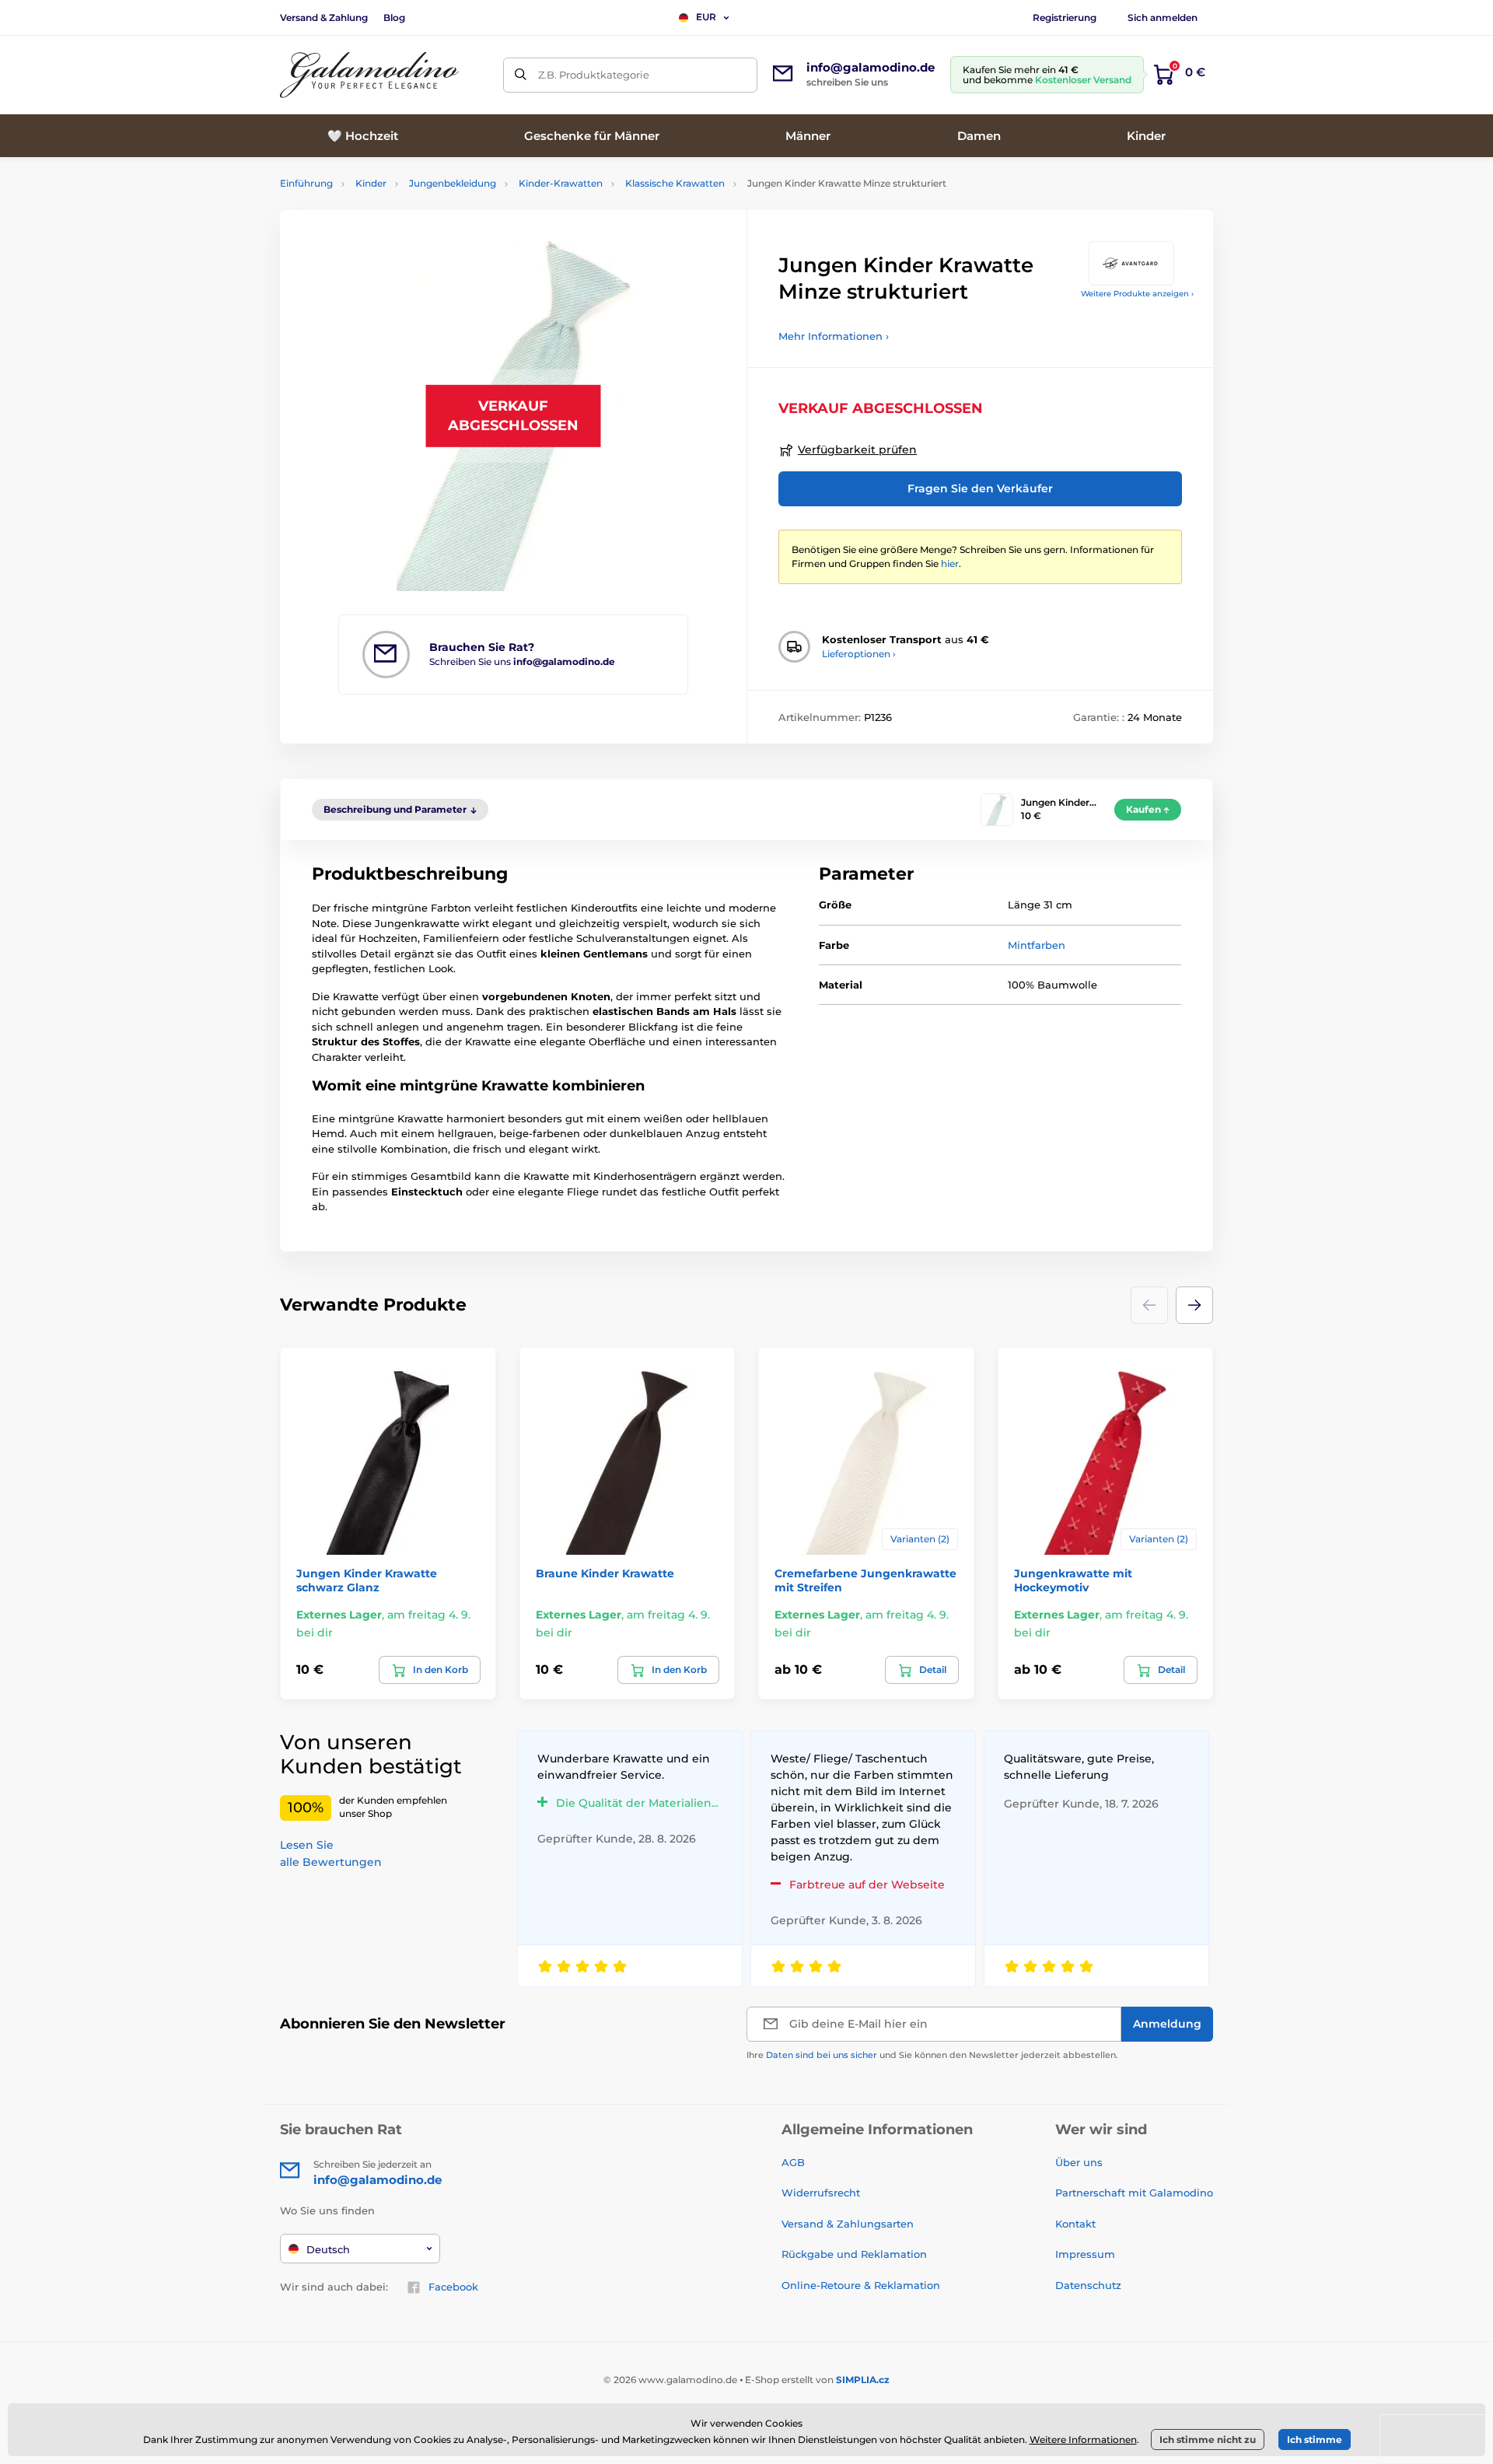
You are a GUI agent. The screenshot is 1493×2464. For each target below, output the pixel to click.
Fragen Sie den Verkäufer (980, 488)
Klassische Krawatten (675, 183)
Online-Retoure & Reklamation (861, 2285)
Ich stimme (1315, 2439)
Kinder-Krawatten (561, 183)
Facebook (453, 2287)
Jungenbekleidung (453, 183)
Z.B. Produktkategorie (594, 75)
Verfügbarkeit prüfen (857, 450)
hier (950, 563)
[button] (1194, 1305)
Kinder (371, 183)
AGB (793, 2162)
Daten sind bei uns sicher (822, 2055)
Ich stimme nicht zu (1208, 2439)
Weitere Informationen (1083, 2439)
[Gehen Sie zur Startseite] (369, 75)
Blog (394, 17)
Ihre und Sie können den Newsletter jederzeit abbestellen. (932, 2055)
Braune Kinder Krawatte (605, 1573)
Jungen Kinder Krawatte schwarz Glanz (367, 1580)
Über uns (1079, 2162)
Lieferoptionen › (859, 654)
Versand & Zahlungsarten (848, 2224)
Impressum (1085, 2254)
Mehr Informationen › (834, 336)
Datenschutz (1088, 2285)
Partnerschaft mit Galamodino (1134, 2193)
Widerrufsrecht (821, 2193)
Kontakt (1075, 2224)
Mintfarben (1037, 945)
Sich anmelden (1163, 17)
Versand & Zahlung (324, 17)
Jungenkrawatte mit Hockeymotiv (1073, 1580)
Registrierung (1065, 17)
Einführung (306, 183)
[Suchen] (521, 75)
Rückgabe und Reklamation (854, 2254)
